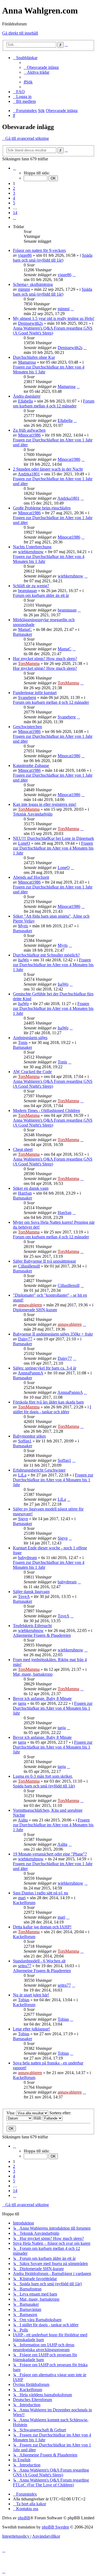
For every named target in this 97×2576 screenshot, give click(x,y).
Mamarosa (27, 362)
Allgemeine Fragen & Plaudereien (42, 1635)
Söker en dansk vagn (31, 1188)
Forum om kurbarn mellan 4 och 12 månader (54, 403)
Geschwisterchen (27, 727)
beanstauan (27, 591)
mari (22, 1898)
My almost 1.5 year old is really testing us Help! (54, 318)
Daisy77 (25, 1339)
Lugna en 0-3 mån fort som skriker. (43, 1776)
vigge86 (25, 255)
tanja (22, 1703)
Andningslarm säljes (30, 1038)
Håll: (38, 2118)
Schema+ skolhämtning (33, 284)
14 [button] (15, 213)
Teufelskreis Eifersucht (32, 1626)
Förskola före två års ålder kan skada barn (48, 1402)
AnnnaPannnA (30, 1373)
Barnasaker (22, 634)
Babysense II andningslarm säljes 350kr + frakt (53, 1334)
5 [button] (14, 203)
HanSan (25, 1193)
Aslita (23, 1820)
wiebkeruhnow (31, 552)
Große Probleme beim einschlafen (42, 508)
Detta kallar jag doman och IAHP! (42, 1927)
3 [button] (14, 193)
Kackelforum (24, 1903)
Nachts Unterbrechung (32, 547)
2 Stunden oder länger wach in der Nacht (48, 469)
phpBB (24, 2518)
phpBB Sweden (55, 2527)
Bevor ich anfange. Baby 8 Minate (42, 1698)
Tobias (24, 2000)
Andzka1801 (29, 474)
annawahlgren (30, 1305)
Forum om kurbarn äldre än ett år (41, 595)
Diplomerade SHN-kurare (35, 1310)
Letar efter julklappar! (31, 2029)
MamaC (25, 629)
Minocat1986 (29, 435)
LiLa (22, 1475)
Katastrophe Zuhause (31, 765)
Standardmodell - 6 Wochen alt (39, 1961)
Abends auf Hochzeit (31, 877)
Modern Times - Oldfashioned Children (46, 1110)
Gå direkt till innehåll (20, 33)
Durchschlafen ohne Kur (34, 357)
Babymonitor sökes (29, 1436)
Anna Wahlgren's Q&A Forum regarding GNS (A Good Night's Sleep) (53, 331)
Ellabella (25, 401)
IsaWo (23, 960)
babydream (27, 1558)
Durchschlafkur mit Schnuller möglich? (46, 955)
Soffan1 (25, 1441)
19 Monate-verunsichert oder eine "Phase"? (50, 1854)
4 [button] (14, 198)
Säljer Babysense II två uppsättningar (44, 1261)
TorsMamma (29, 663)
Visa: (11, 2113)
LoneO (24, 843)
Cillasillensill (29, 1266)
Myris (23, 926)
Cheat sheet (23, 1149)
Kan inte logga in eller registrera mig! (45, 804)
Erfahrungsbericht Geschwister (39, 1470)
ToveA (24, 1596)
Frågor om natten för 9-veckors (39, 250)
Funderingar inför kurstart (35, 693)
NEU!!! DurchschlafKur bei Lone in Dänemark (53, 838)
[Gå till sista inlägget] (74, 275)
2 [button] (14, 188)
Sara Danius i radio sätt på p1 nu (41, 1893)
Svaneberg (27, 697)
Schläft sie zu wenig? (31, 586)
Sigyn (23, 1519)
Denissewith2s (30, 323)
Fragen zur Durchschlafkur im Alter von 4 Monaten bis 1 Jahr (53, 848)
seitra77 (25, 1966)
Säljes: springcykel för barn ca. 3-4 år (45, 1368)
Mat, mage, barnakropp (33, 1674)
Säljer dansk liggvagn (31, 1592)
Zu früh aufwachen (29, 430)
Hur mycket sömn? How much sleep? (45, 659)
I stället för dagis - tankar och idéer (52, 1409)
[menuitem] (41, 67)
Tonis (23, 1042)
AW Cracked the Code (32, 1072)
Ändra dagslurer (27, 396)
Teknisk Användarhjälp (33, 814)
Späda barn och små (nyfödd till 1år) (53, 258)
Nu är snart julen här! (31, 1995)
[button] (15, 168)
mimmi (24, 289)
